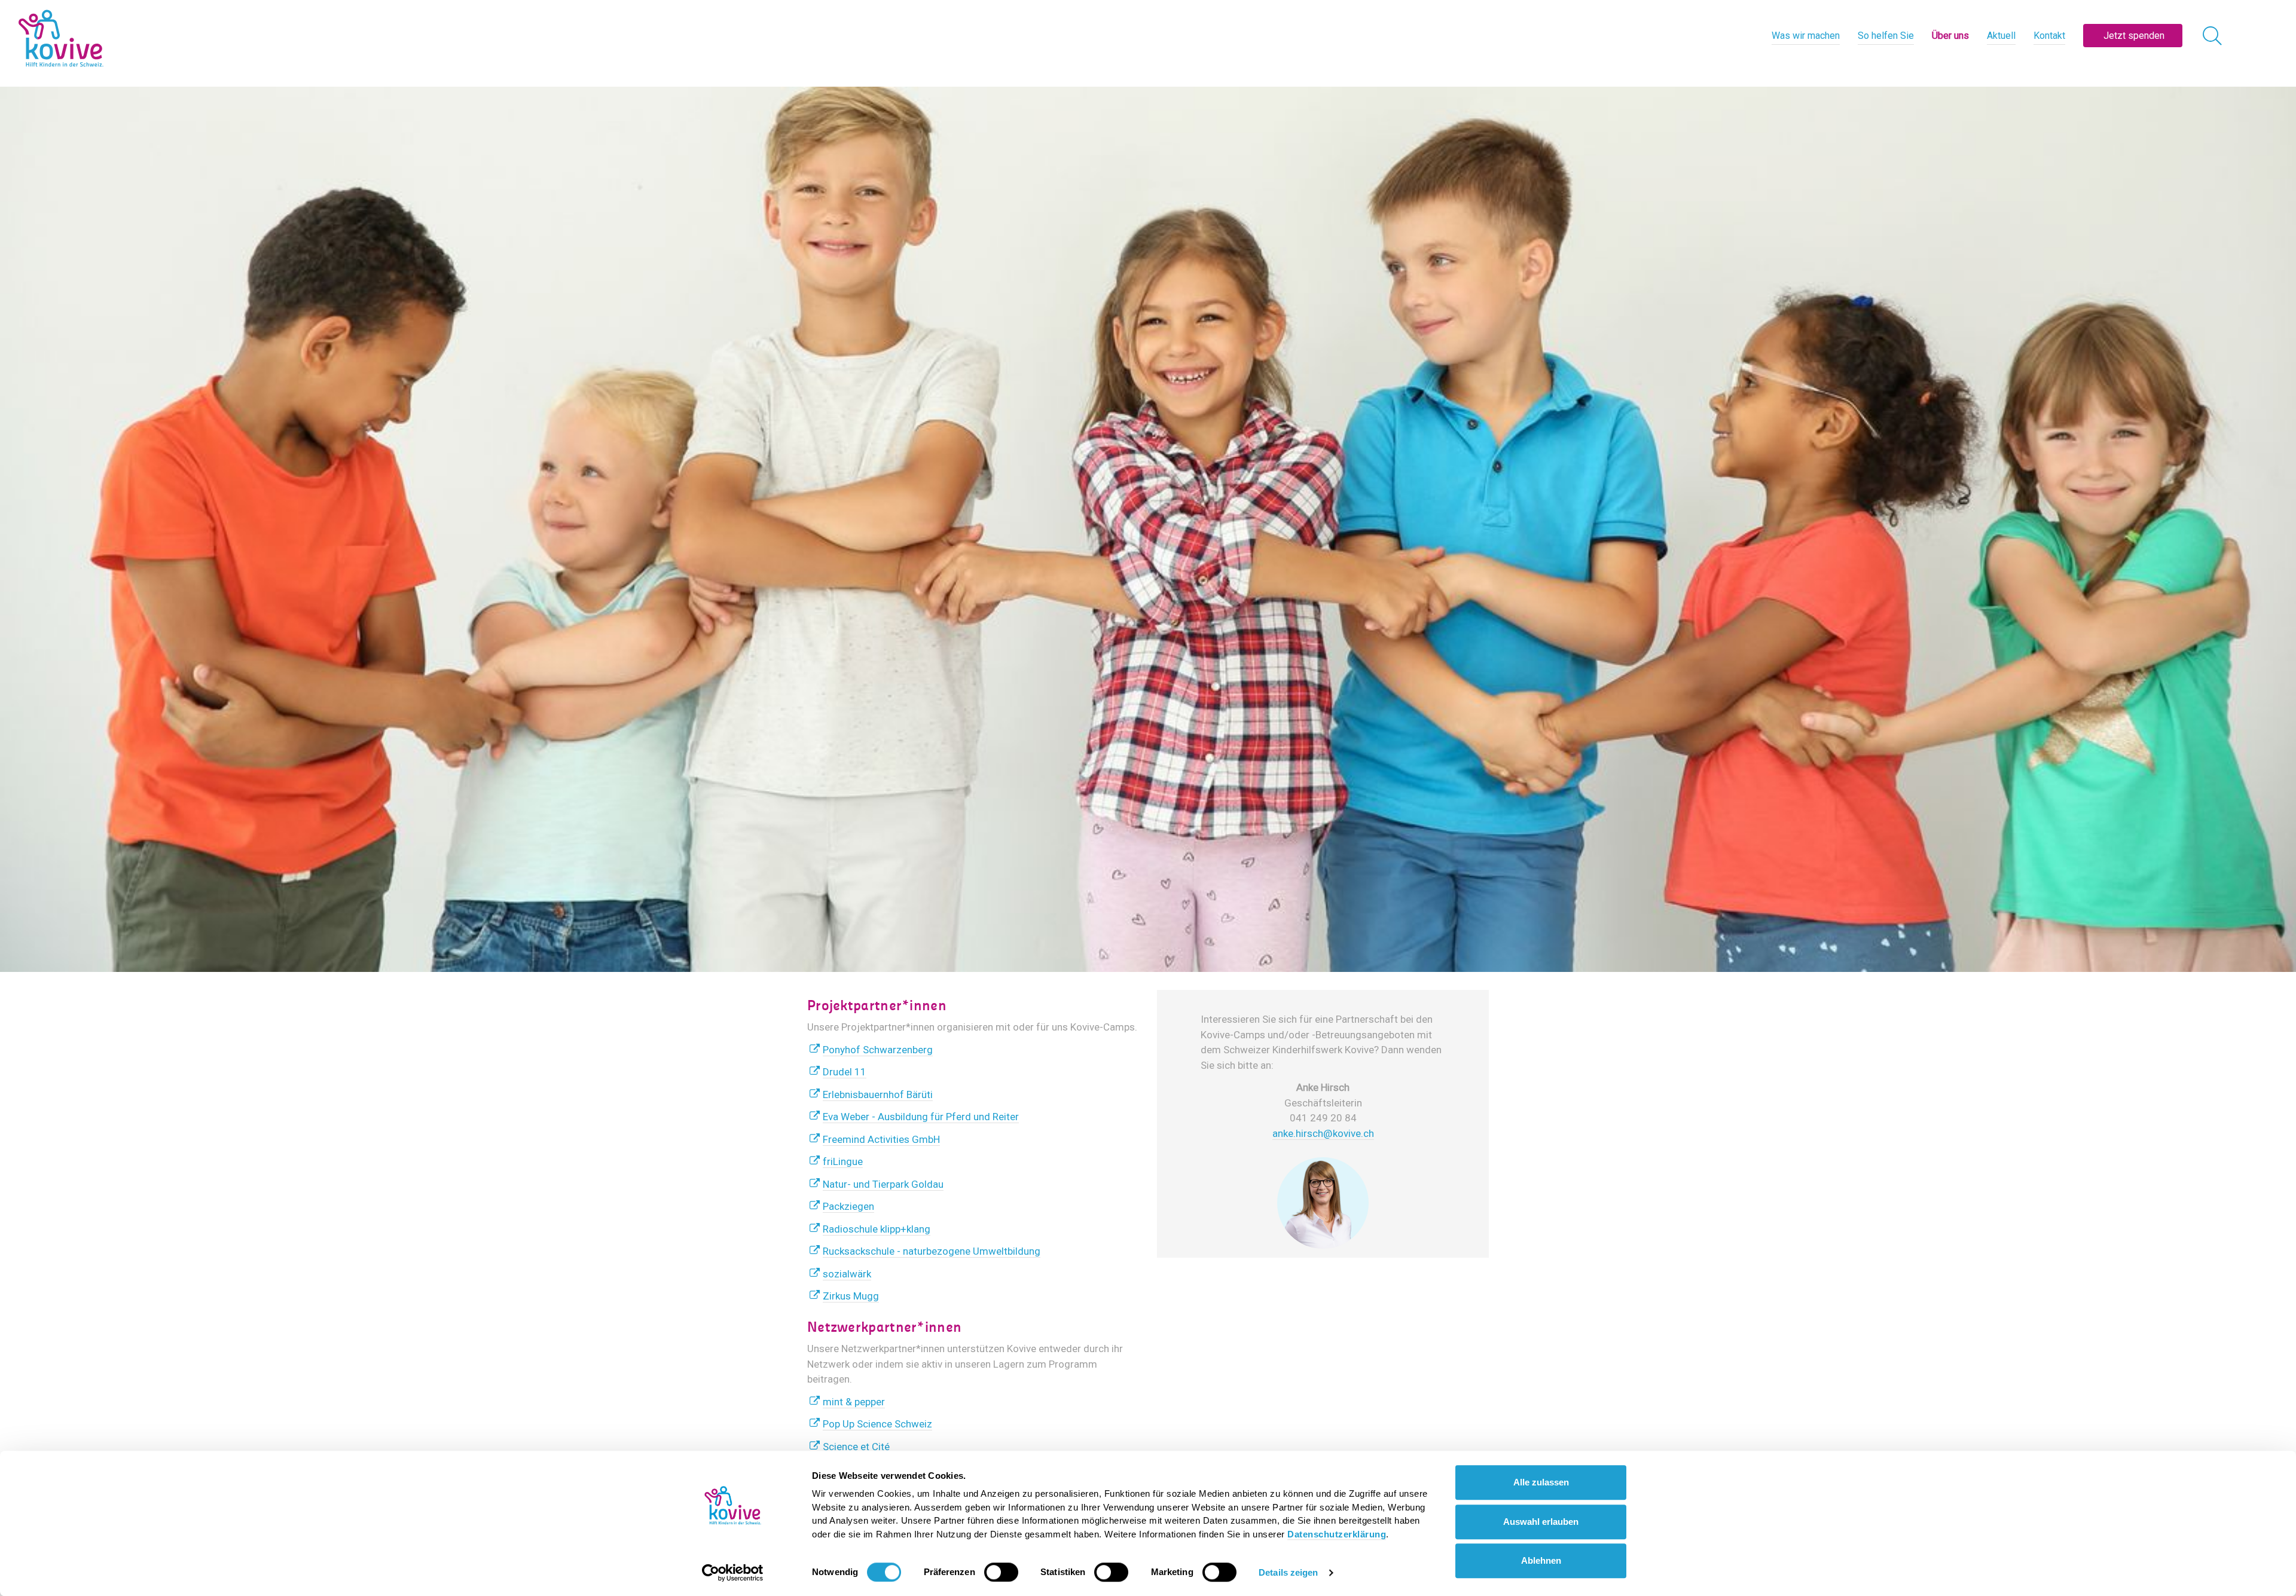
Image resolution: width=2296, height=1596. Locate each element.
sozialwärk (847, 1274)
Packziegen (848, 1206)
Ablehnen (1541, 1560)
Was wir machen (1806, 36)
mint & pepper (854, 1402)
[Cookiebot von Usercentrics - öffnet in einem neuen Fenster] (733, 1573)
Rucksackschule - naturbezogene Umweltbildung (932, 1251)
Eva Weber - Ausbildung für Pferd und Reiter (921, 1117)
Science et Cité (856, 1447)
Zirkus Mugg (851, 1296)
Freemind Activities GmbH (881, 1139)
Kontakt (2049, 36)
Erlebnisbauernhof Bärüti (878, 1094)
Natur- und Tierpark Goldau (883, 1184)
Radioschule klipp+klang (877, 1229)
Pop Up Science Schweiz (877, 1424)
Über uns (1950, 36)
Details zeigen (1288, 1572)
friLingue (843, 1161)
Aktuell (2001, 36)
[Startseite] (61, 39)
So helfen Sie (1886, 36)
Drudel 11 (845, 1072)
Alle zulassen (1541, 1482)
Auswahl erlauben (1541, 1522)
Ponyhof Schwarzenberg (878, 1050)
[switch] (1001, 1572)
